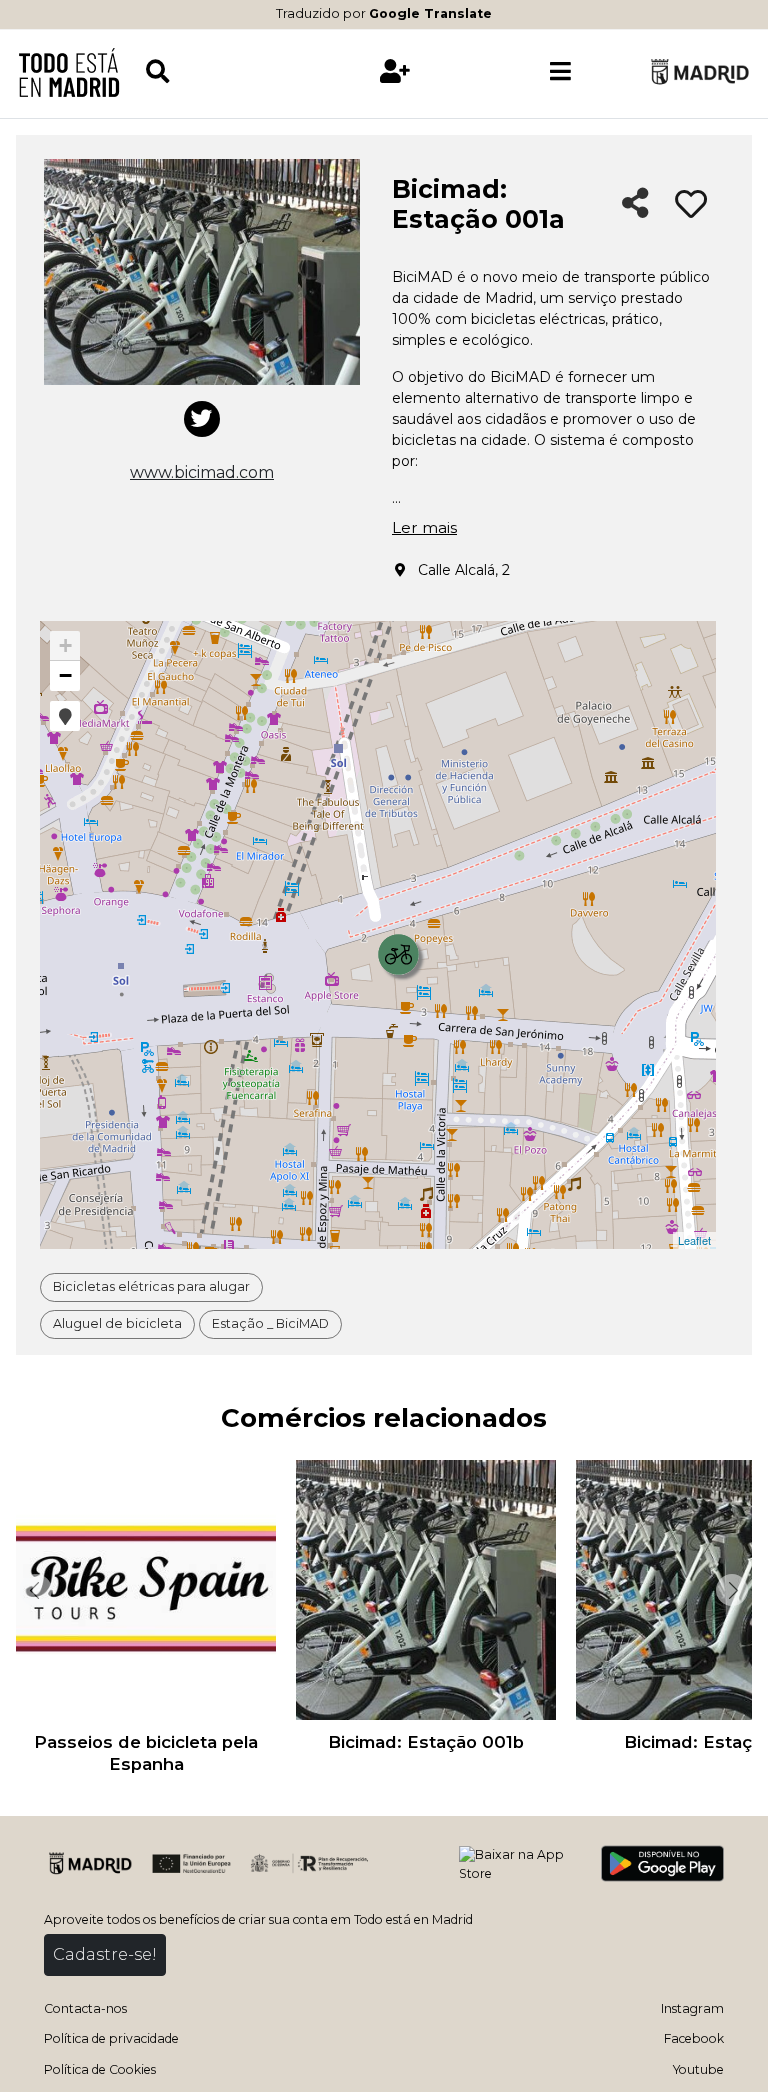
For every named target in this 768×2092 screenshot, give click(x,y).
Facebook (694, 2038)
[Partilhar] (635, 204)
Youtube (698, 2069)
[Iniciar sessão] (395, 72)
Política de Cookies (100, 2069)
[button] (65, 716)
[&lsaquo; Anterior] (34, 1590)
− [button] (65, 675)
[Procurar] (228, 72)
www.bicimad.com (202, 472)
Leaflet (694, 1240)
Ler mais (424, 527)
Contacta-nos (85, 2008)
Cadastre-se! (105, 1954)
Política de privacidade (111, 2038)
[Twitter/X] (202, 419)
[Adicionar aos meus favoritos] (691, 205)
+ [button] (65, 645)
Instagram (692, 2008)
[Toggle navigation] (560, 72)
